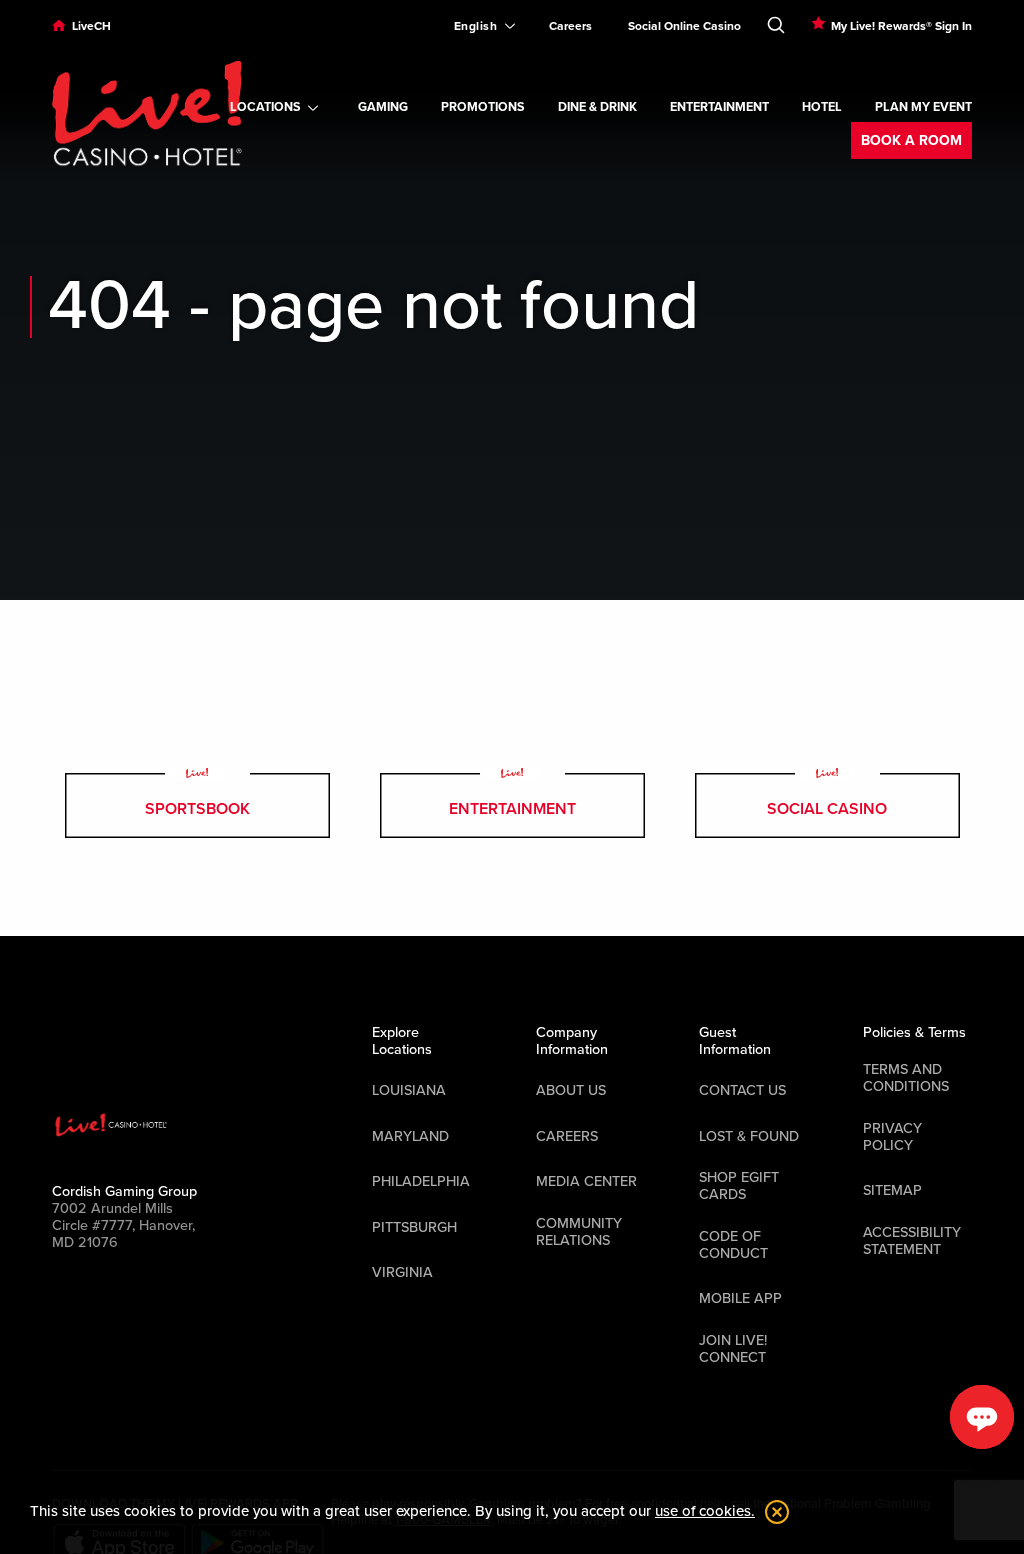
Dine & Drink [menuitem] (597, 107)
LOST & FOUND (749, 1136)
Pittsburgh (414, 1227)
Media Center (586, 1181)
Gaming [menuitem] (383, 107)
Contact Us (742, 1090)
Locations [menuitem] (265, 107)
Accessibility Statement (912, 1241)
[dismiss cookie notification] (772, 1512)
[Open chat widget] (982, 1417)
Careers (567, 1136)
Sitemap (892, 1190)
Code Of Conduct (733, 1245)
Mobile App (740, 1298)
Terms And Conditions (906, 1078)
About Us (571, 1090)
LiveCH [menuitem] (91, 26)
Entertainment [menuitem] (719, 107)
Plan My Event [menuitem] (923, 107)
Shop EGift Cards (739, 1186)
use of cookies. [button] (705, 1511)
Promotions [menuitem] (483, 107)
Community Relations (579, 1232)
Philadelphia (421, 1181)
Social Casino (827, 809)
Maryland (410, 1136)
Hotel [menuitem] (822, 107)
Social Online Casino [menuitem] (684, 26)
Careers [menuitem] (570, 26)
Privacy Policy (892, 1137)
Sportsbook (197, 809)
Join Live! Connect (733, 1349)
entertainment (512, 809)
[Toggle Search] (776, 21)
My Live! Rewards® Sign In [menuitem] (901, 26)
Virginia (402, 1272)
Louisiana (409, 1090)
